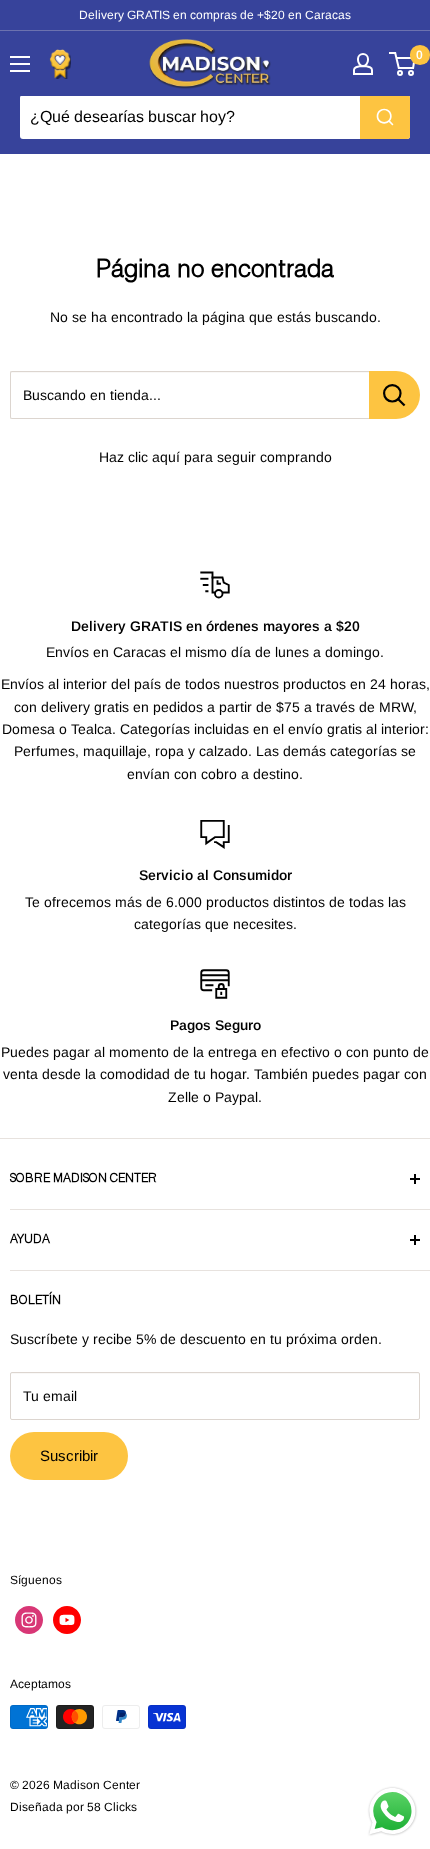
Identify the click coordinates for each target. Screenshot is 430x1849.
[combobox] (215, 117)
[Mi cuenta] (363, 64)
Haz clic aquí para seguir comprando (215, 457)
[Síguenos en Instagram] (29, 1620)
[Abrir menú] (20, 64)
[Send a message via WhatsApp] (392, 1811)
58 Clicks (112, 1807)
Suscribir (69, 1455)
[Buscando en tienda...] (394, 395)
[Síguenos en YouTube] (67, 1620)
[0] (403, 64)
